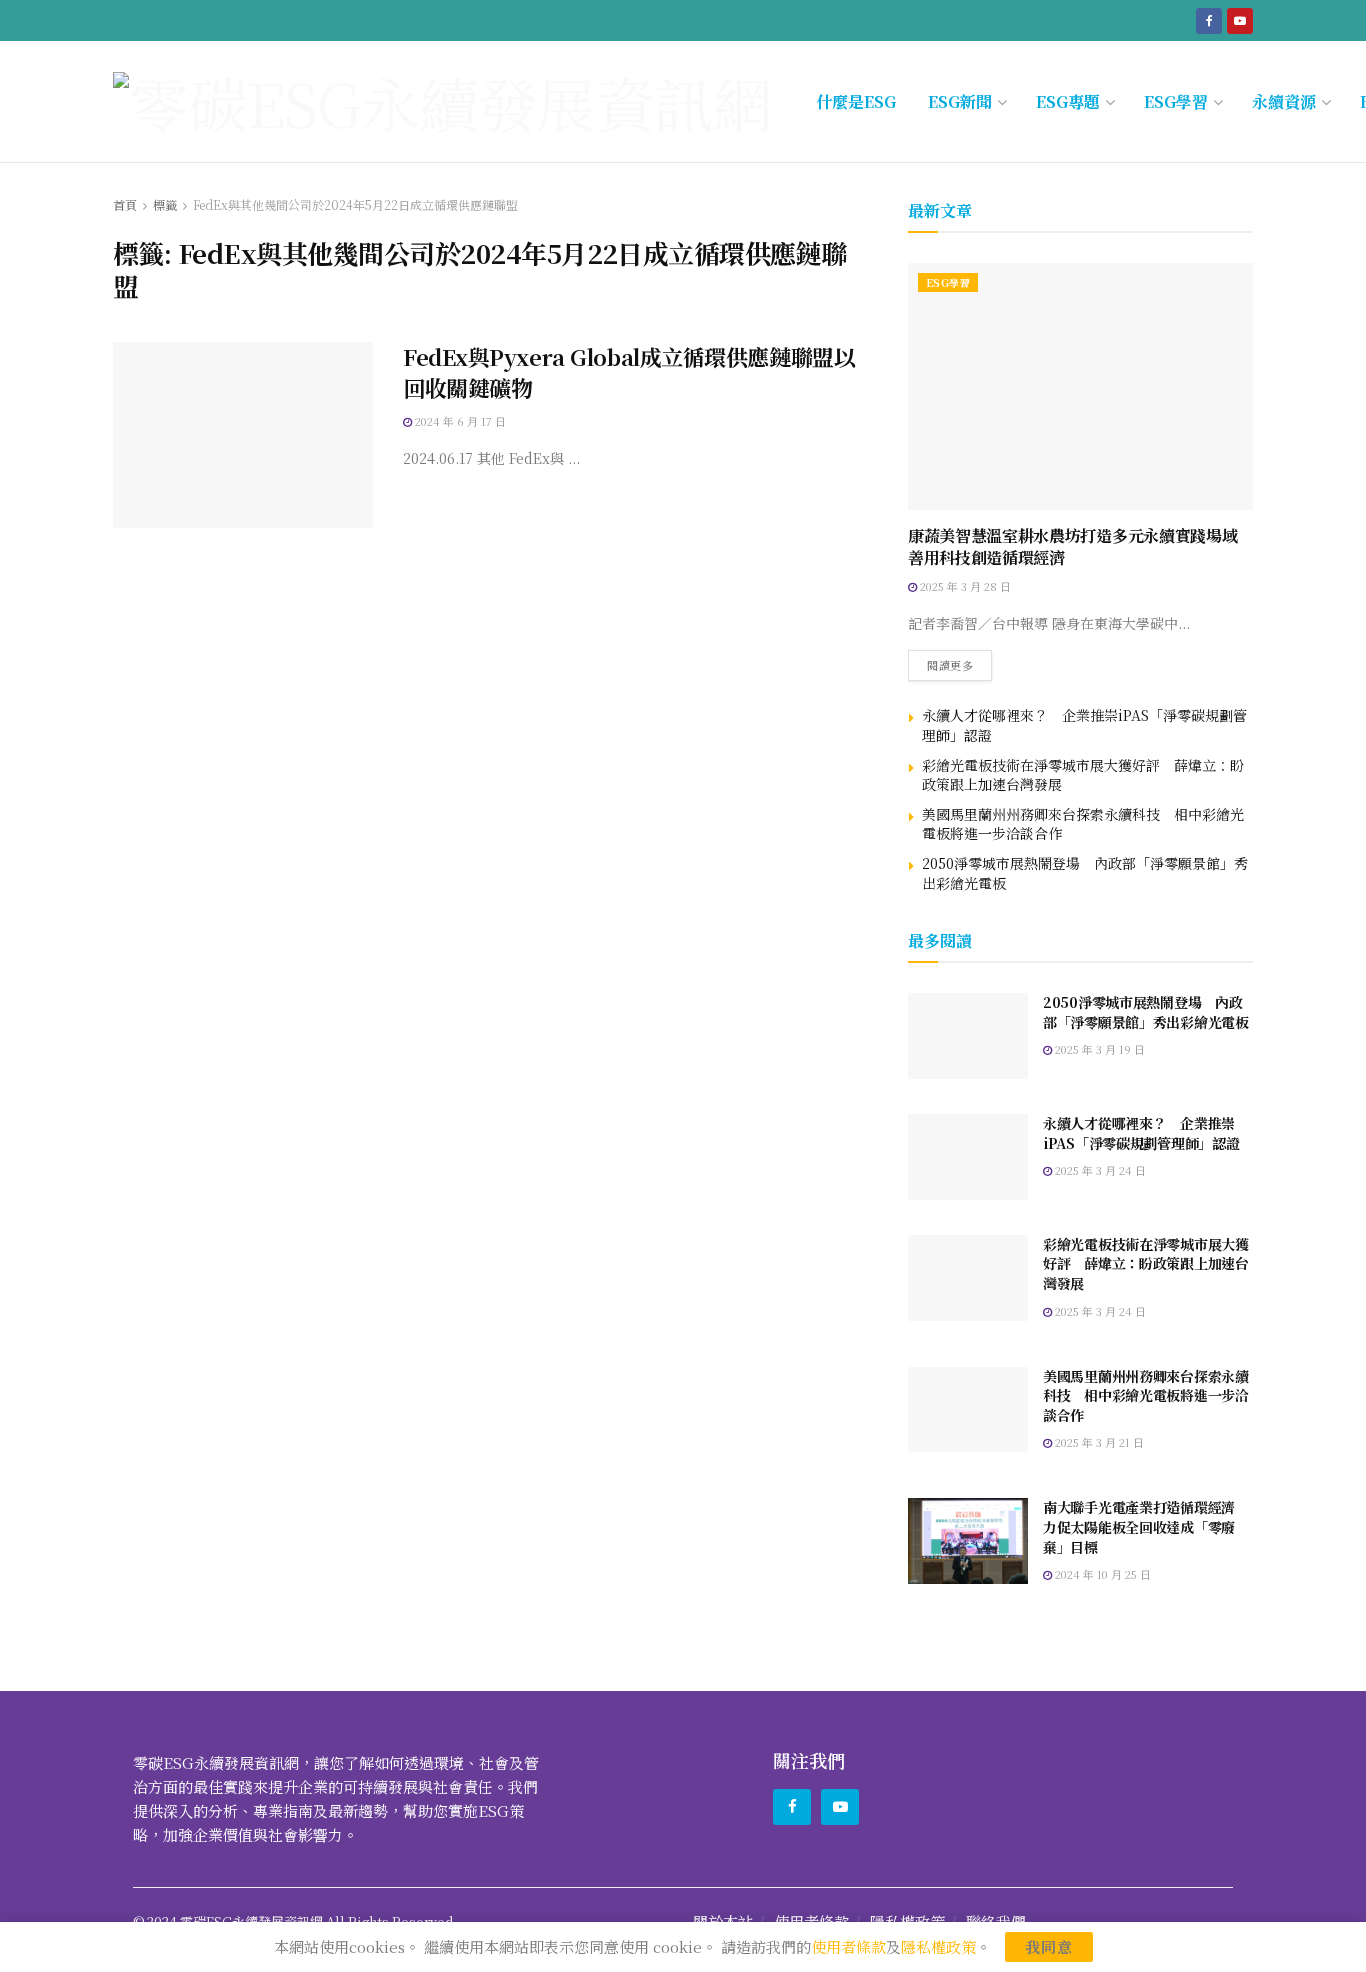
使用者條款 (848, 1946)
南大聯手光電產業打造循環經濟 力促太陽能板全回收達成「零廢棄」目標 (1146, 1526)
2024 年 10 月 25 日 (1101, 1574)
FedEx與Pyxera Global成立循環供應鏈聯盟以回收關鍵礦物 (629, 372)
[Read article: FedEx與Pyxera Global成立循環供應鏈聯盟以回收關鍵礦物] (243, 435)
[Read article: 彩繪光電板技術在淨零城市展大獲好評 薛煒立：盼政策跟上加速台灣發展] (968, 1278)
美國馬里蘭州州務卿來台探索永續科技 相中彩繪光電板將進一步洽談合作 (1083, 824)
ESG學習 (1176, 101)
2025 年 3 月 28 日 (964, 586)
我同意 (1049, 1946)
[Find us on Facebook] (1209, 20)
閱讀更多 (959, 661)
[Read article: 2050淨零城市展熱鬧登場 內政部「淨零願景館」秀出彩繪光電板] (968, 1036)
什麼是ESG (856, 101)
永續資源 (1284, 101)
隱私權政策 (938, 1946)
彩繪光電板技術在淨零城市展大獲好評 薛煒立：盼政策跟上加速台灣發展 (1083, 775)
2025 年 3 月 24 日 (1099, 1170)
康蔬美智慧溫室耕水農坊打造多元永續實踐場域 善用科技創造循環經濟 (1080, 546)
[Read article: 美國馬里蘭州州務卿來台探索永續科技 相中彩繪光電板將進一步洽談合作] (968, 1410)
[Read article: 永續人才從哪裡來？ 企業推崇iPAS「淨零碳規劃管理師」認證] (968, 1157)
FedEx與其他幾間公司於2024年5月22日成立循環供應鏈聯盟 (355, 204)
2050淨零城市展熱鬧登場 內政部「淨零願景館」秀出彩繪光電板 (1085, 873)
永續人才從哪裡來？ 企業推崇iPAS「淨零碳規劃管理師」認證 (1084, 725)
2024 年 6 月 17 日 (459, 421)
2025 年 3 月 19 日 (1098, 1049)
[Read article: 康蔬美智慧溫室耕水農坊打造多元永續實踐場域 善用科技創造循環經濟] (1080, 386)
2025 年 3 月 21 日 (1098, 1442)
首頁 (125, 204)
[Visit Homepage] (442, 102)
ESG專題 (1068, 101)
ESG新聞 (960, 101)
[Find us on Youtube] (1240, 20)
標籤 (165, 204)
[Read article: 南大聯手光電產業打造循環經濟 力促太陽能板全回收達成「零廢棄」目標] (968, 1541)
